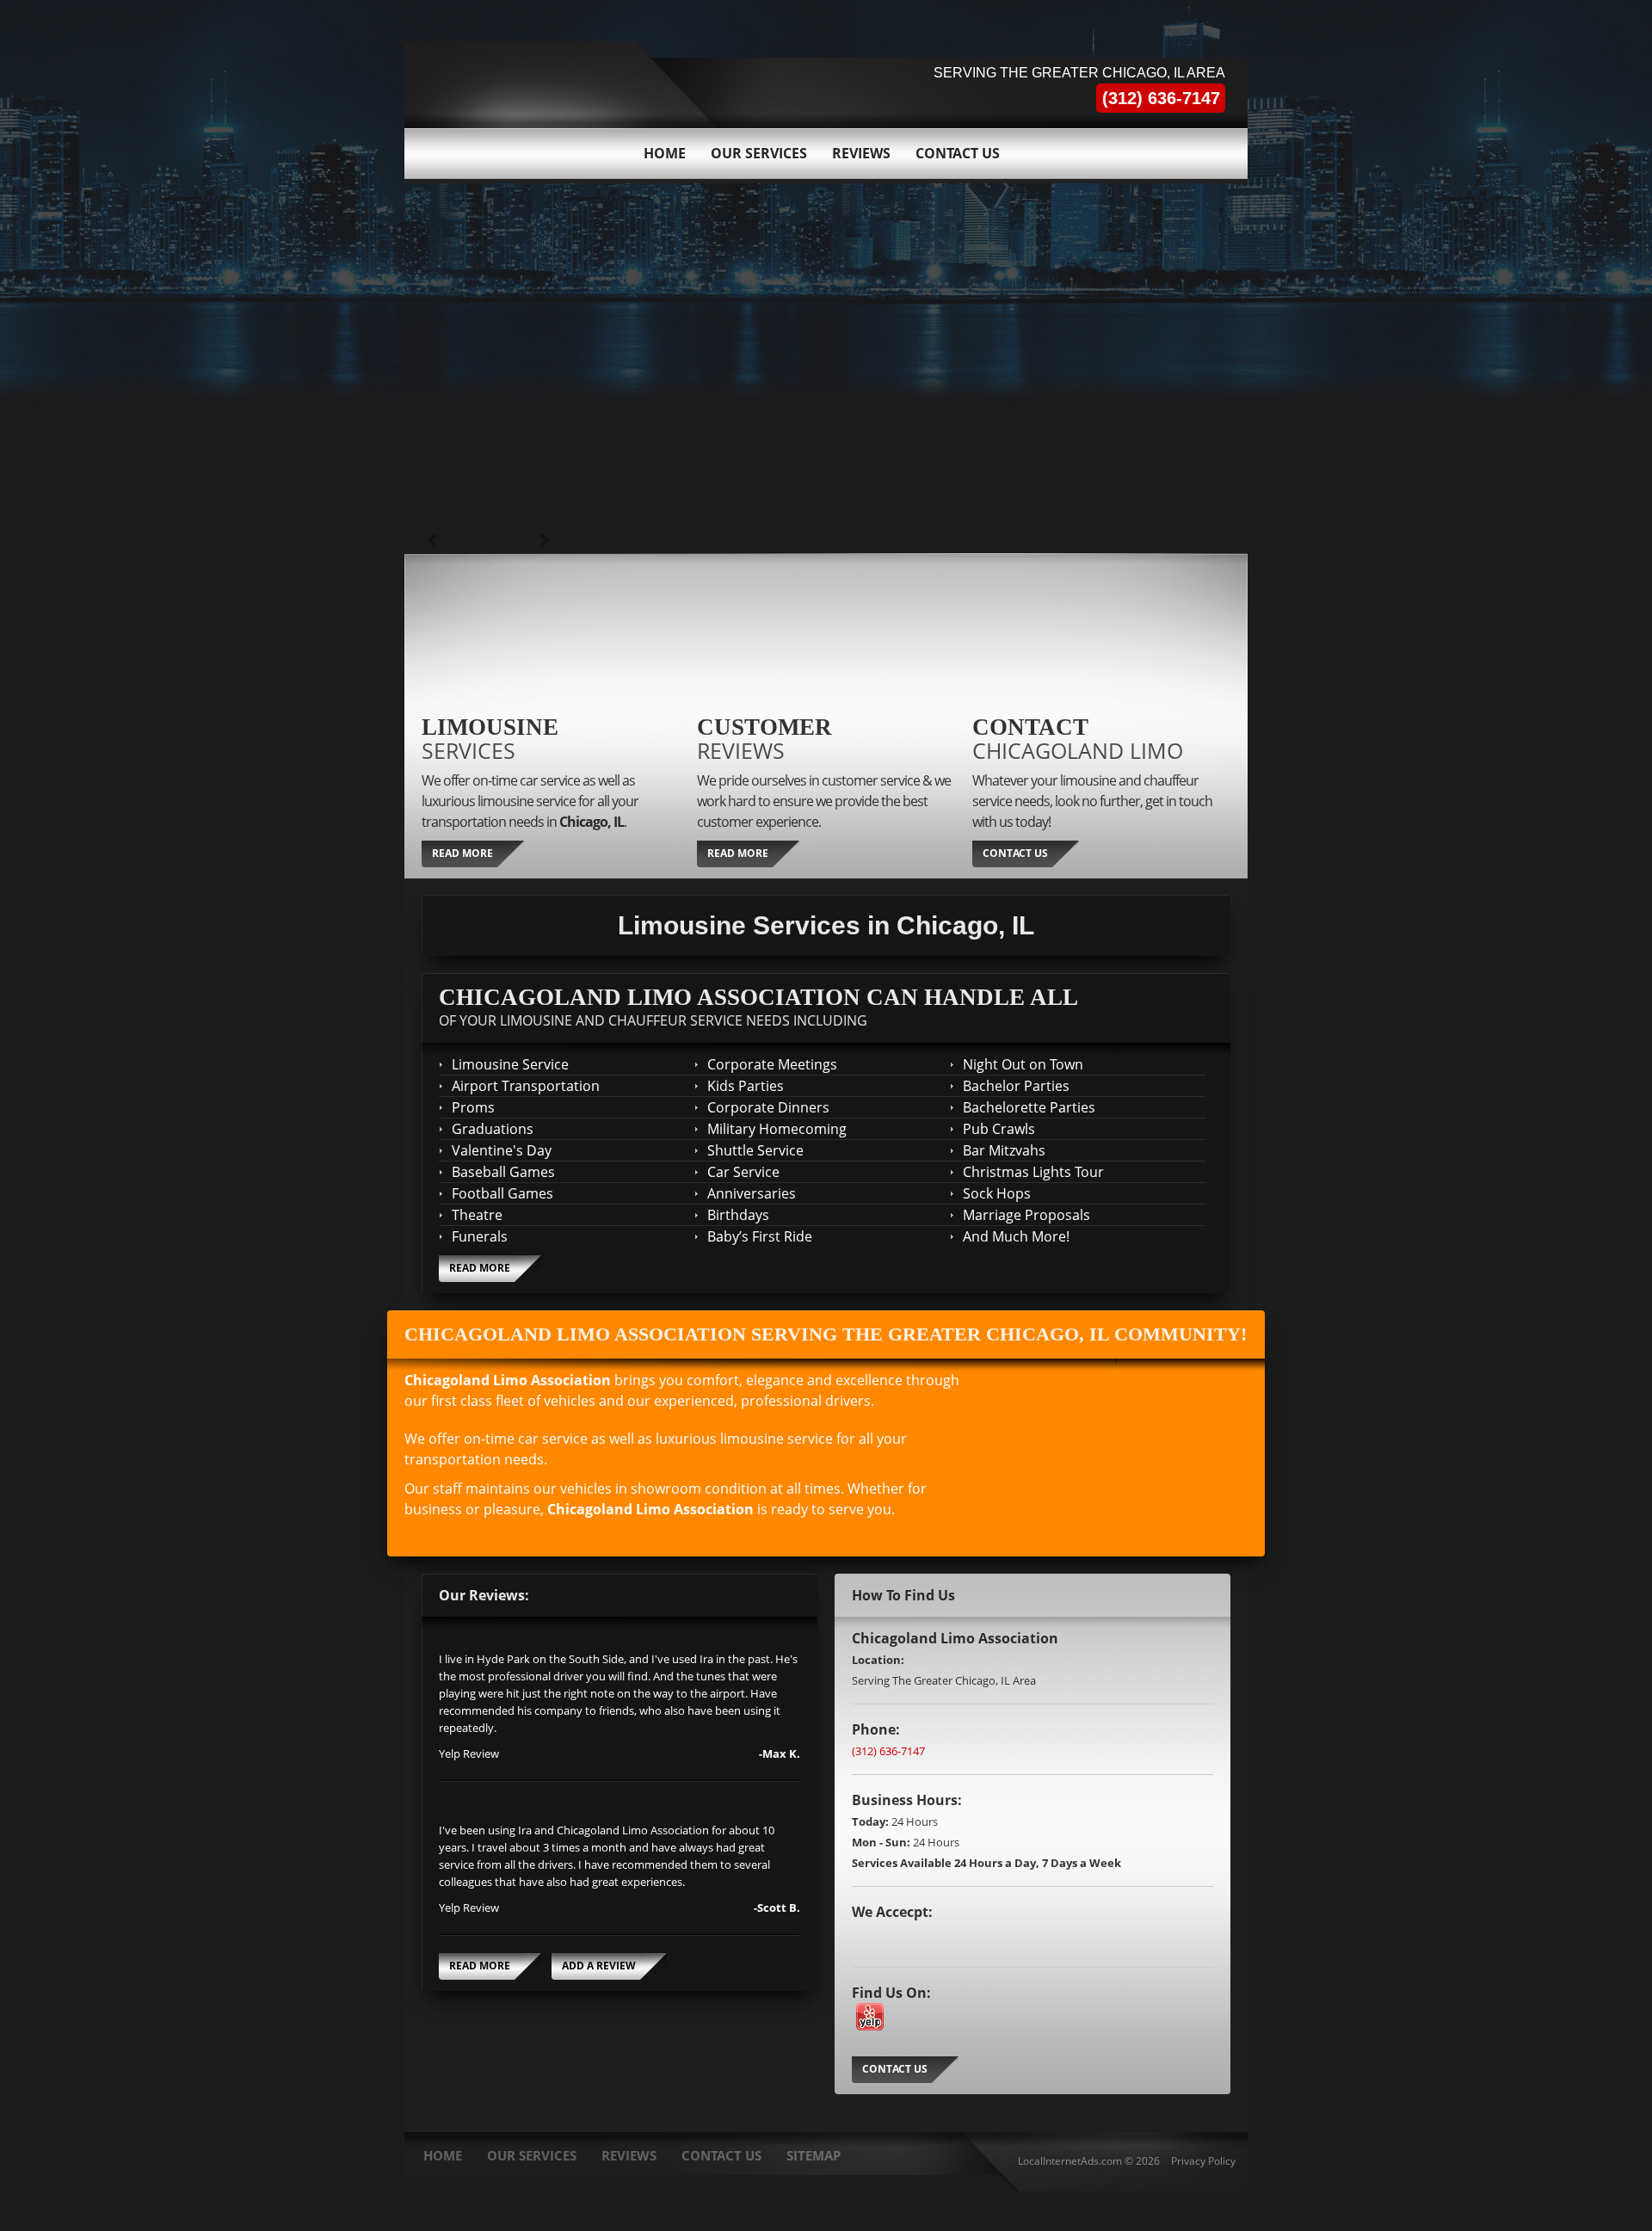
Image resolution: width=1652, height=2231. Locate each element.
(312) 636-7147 (888, 1751)
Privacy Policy (1203, 2161)
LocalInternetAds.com (1070, 2161)
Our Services (759, 153)
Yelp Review (469, 1753)
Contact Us (958, 153)
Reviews (861, 153)
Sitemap (814, 2155)
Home (665, 153)
